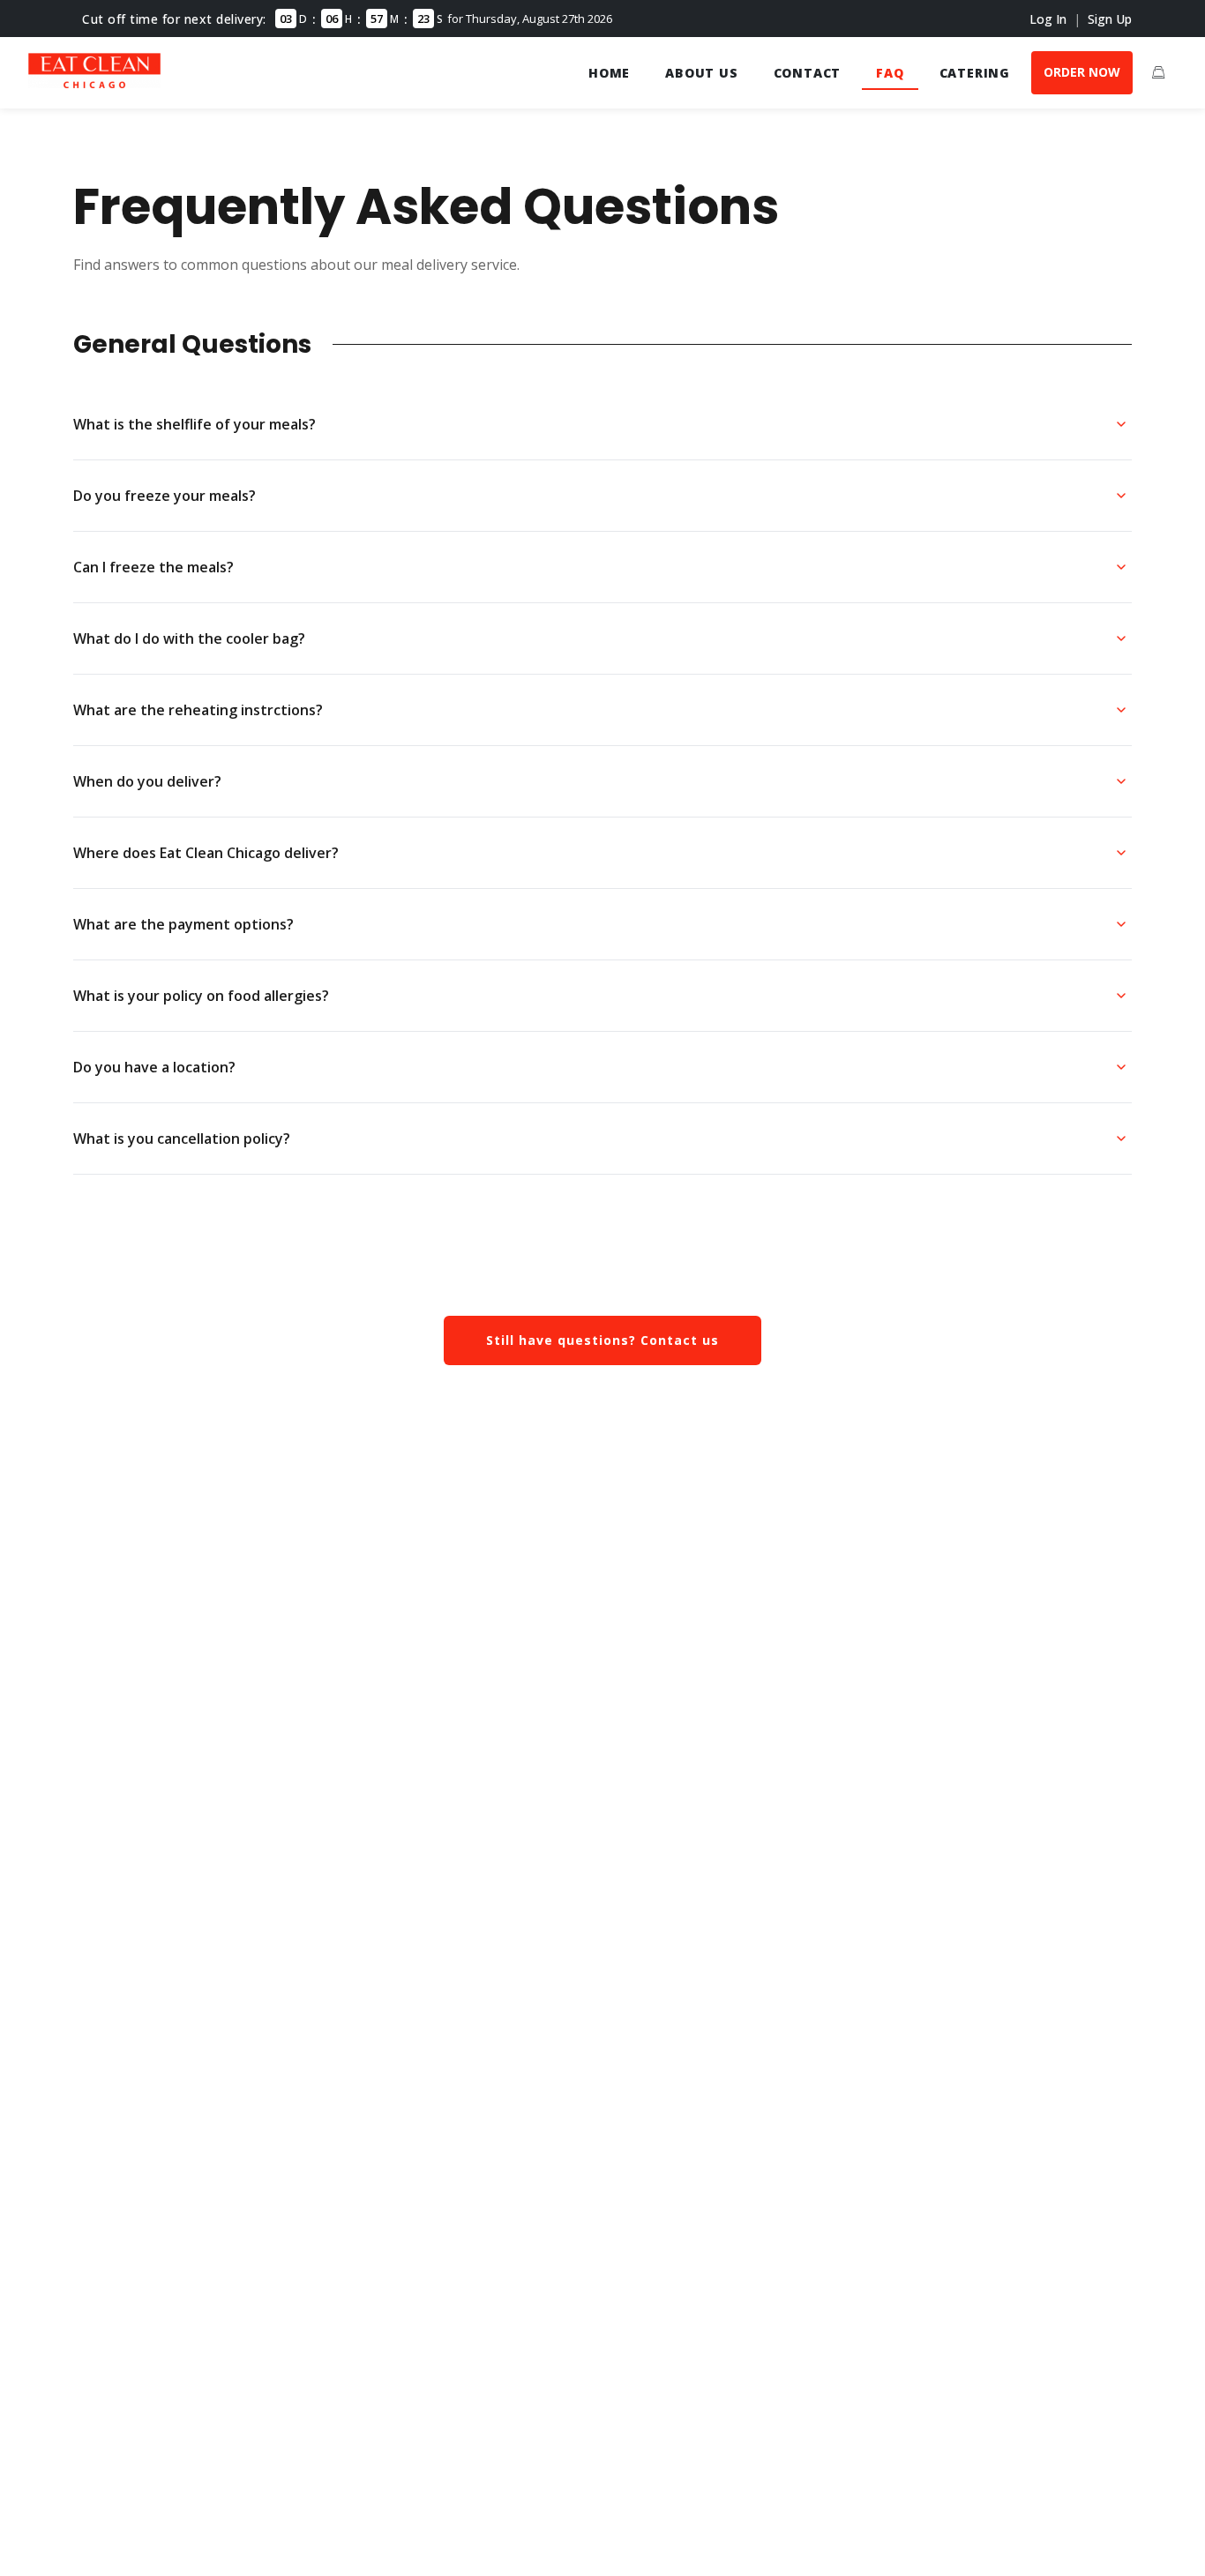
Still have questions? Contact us (602, 1340)
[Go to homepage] (94, 83)
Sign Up (1110, 19)
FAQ (890, 73)
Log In (1048, 19)
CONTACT (808, 73)
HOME (609, 73)
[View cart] (1158, 72)
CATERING (975, 73)
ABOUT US (701, 73)
